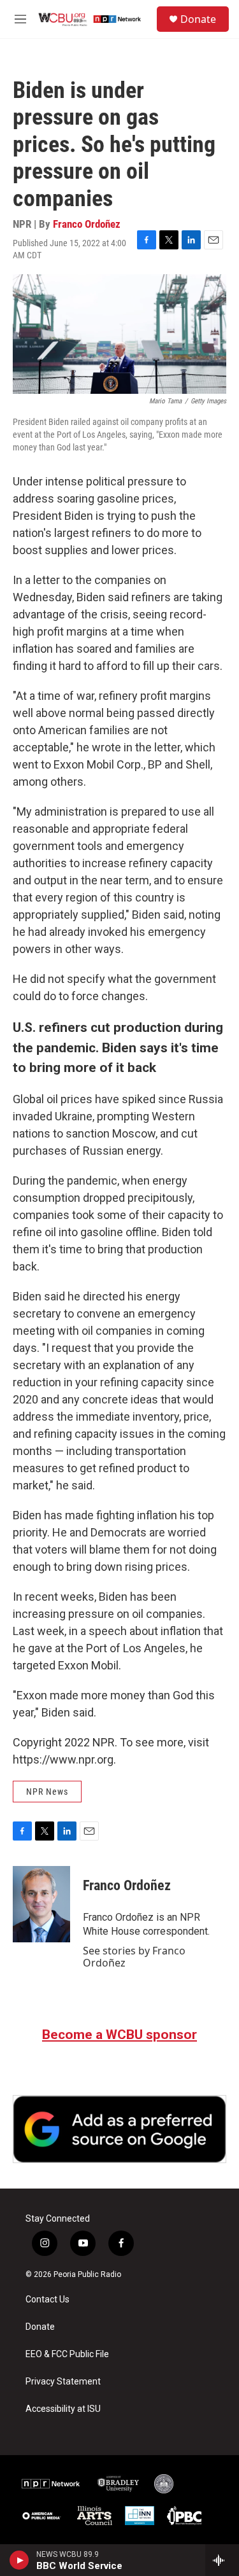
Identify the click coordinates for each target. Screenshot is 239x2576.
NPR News (47, 1792)
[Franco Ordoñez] (41, 1904)
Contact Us (47, 2300)
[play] (19, 2560)
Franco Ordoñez (87, 224)
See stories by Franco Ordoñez (134, 1956)
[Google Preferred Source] (119, 2129)
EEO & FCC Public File (67, 2354)
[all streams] (222, 2560)
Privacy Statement (63, 2382)
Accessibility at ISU (63, 2409)
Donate (198, 19)
